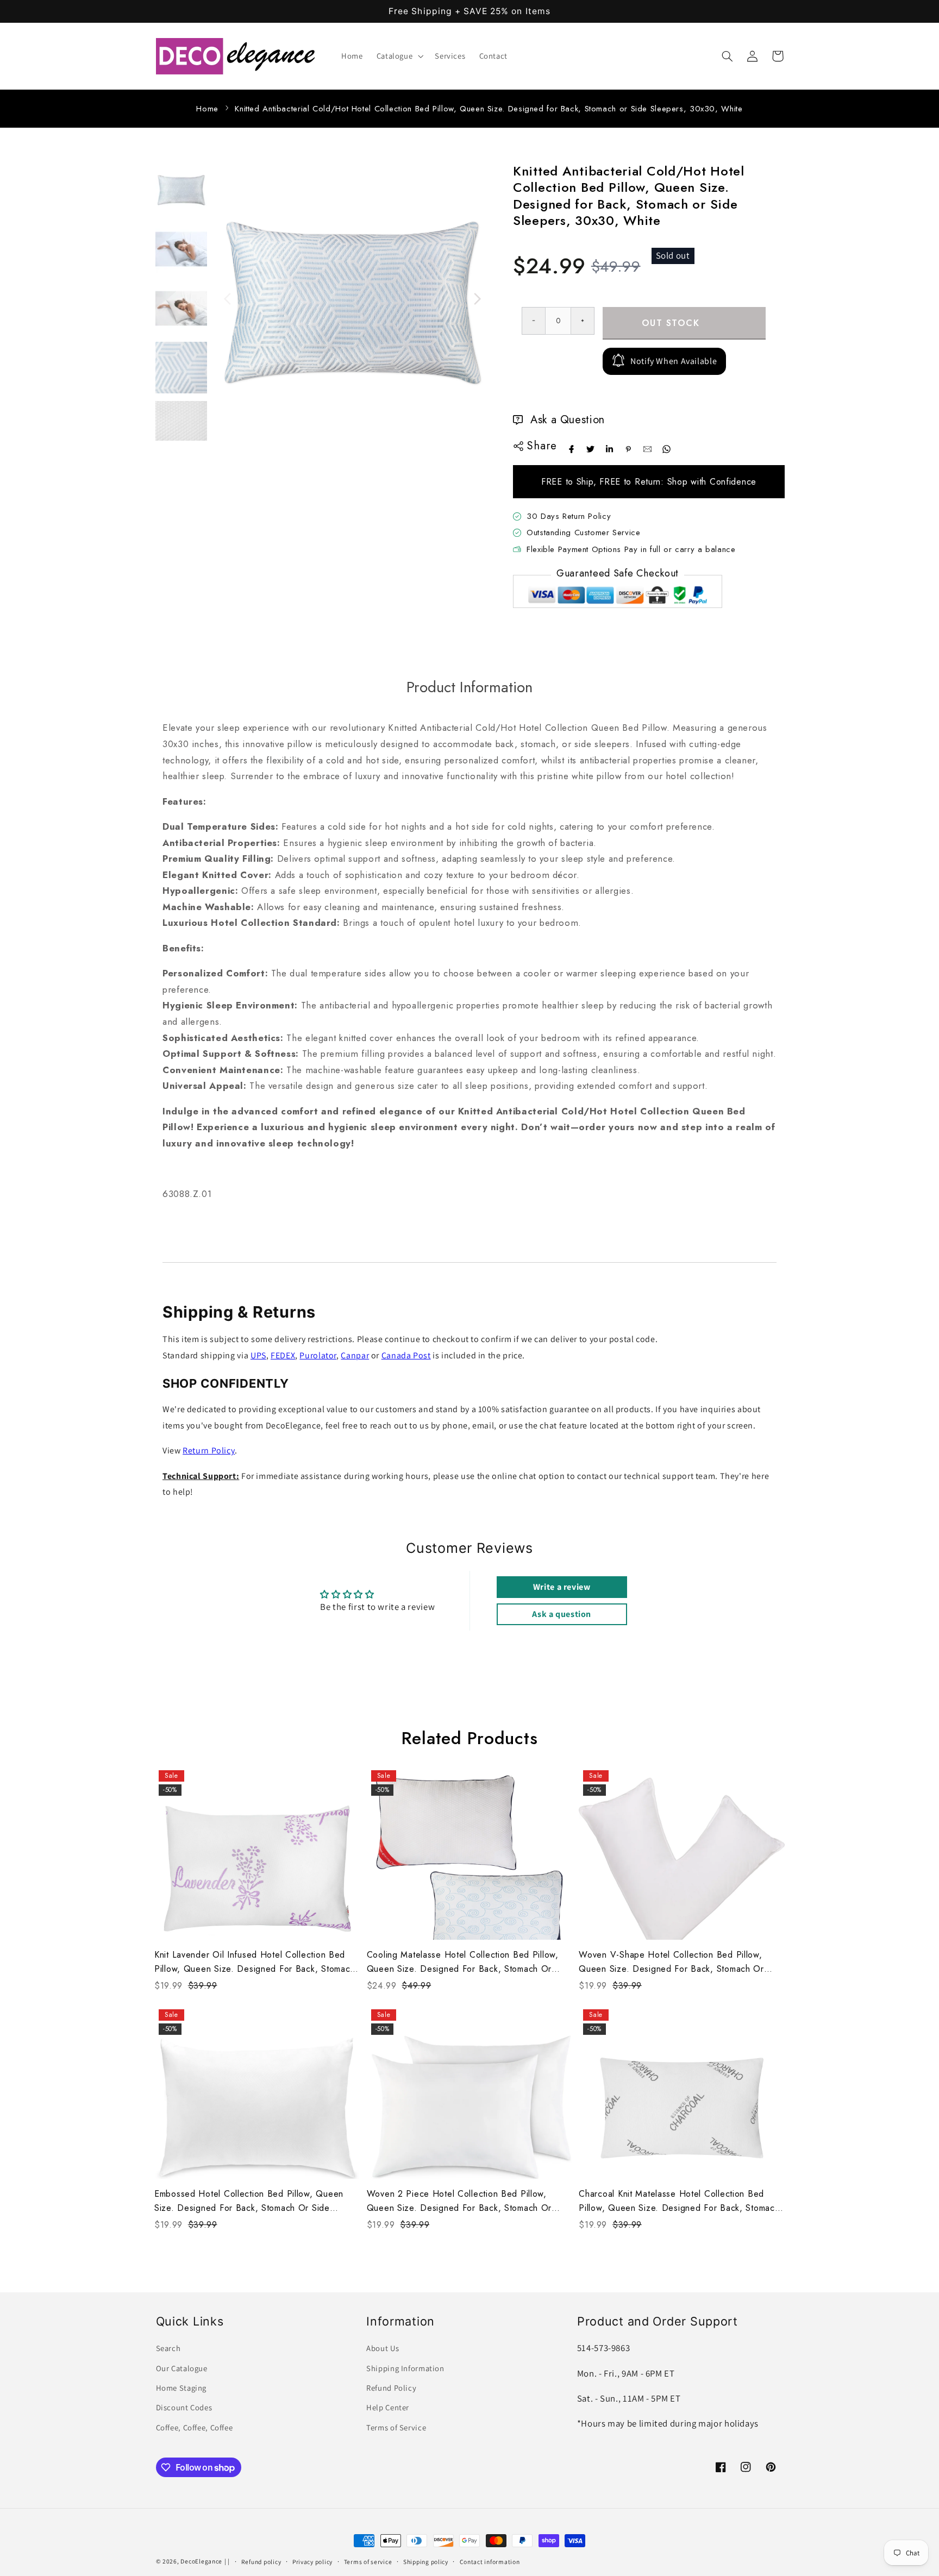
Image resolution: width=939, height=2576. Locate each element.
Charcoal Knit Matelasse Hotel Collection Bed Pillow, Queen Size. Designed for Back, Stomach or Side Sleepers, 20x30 (679, 2201)
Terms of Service (396, 2427)
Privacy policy (312, 2562)
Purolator (318, 1355)
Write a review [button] (562, 1587)
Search (168, 2348)
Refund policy (261, 2562)
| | (227, 2561)
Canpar (355, 1355)
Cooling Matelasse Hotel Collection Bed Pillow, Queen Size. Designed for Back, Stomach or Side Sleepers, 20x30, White (463, 1962)
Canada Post (406, 1355)
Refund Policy (391, 2388)
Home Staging (181, 2388)
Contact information (490, 2562)
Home (207, 109)
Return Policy (209, 1450)
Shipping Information (405, 2368)
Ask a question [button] (562, 1614)
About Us (383, 2348)
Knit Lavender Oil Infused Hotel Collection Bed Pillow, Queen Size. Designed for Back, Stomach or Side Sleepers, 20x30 (255, 1962)
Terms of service (368, 2562)
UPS (258, 1355)
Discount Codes (184, 2407)
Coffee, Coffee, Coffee (195, 2427)
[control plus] (583, 321)
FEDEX (283, 1355)
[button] (399, 56)
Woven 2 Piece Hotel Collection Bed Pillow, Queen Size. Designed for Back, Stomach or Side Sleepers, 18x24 (459, 2201)
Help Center (388, 2407)
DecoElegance (201, 2561)
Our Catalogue (182, 2368)
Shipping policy (426, 2562)
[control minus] (533, 321)
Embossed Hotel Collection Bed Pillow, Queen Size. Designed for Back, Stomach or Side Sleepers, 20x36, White (249, 2201)
